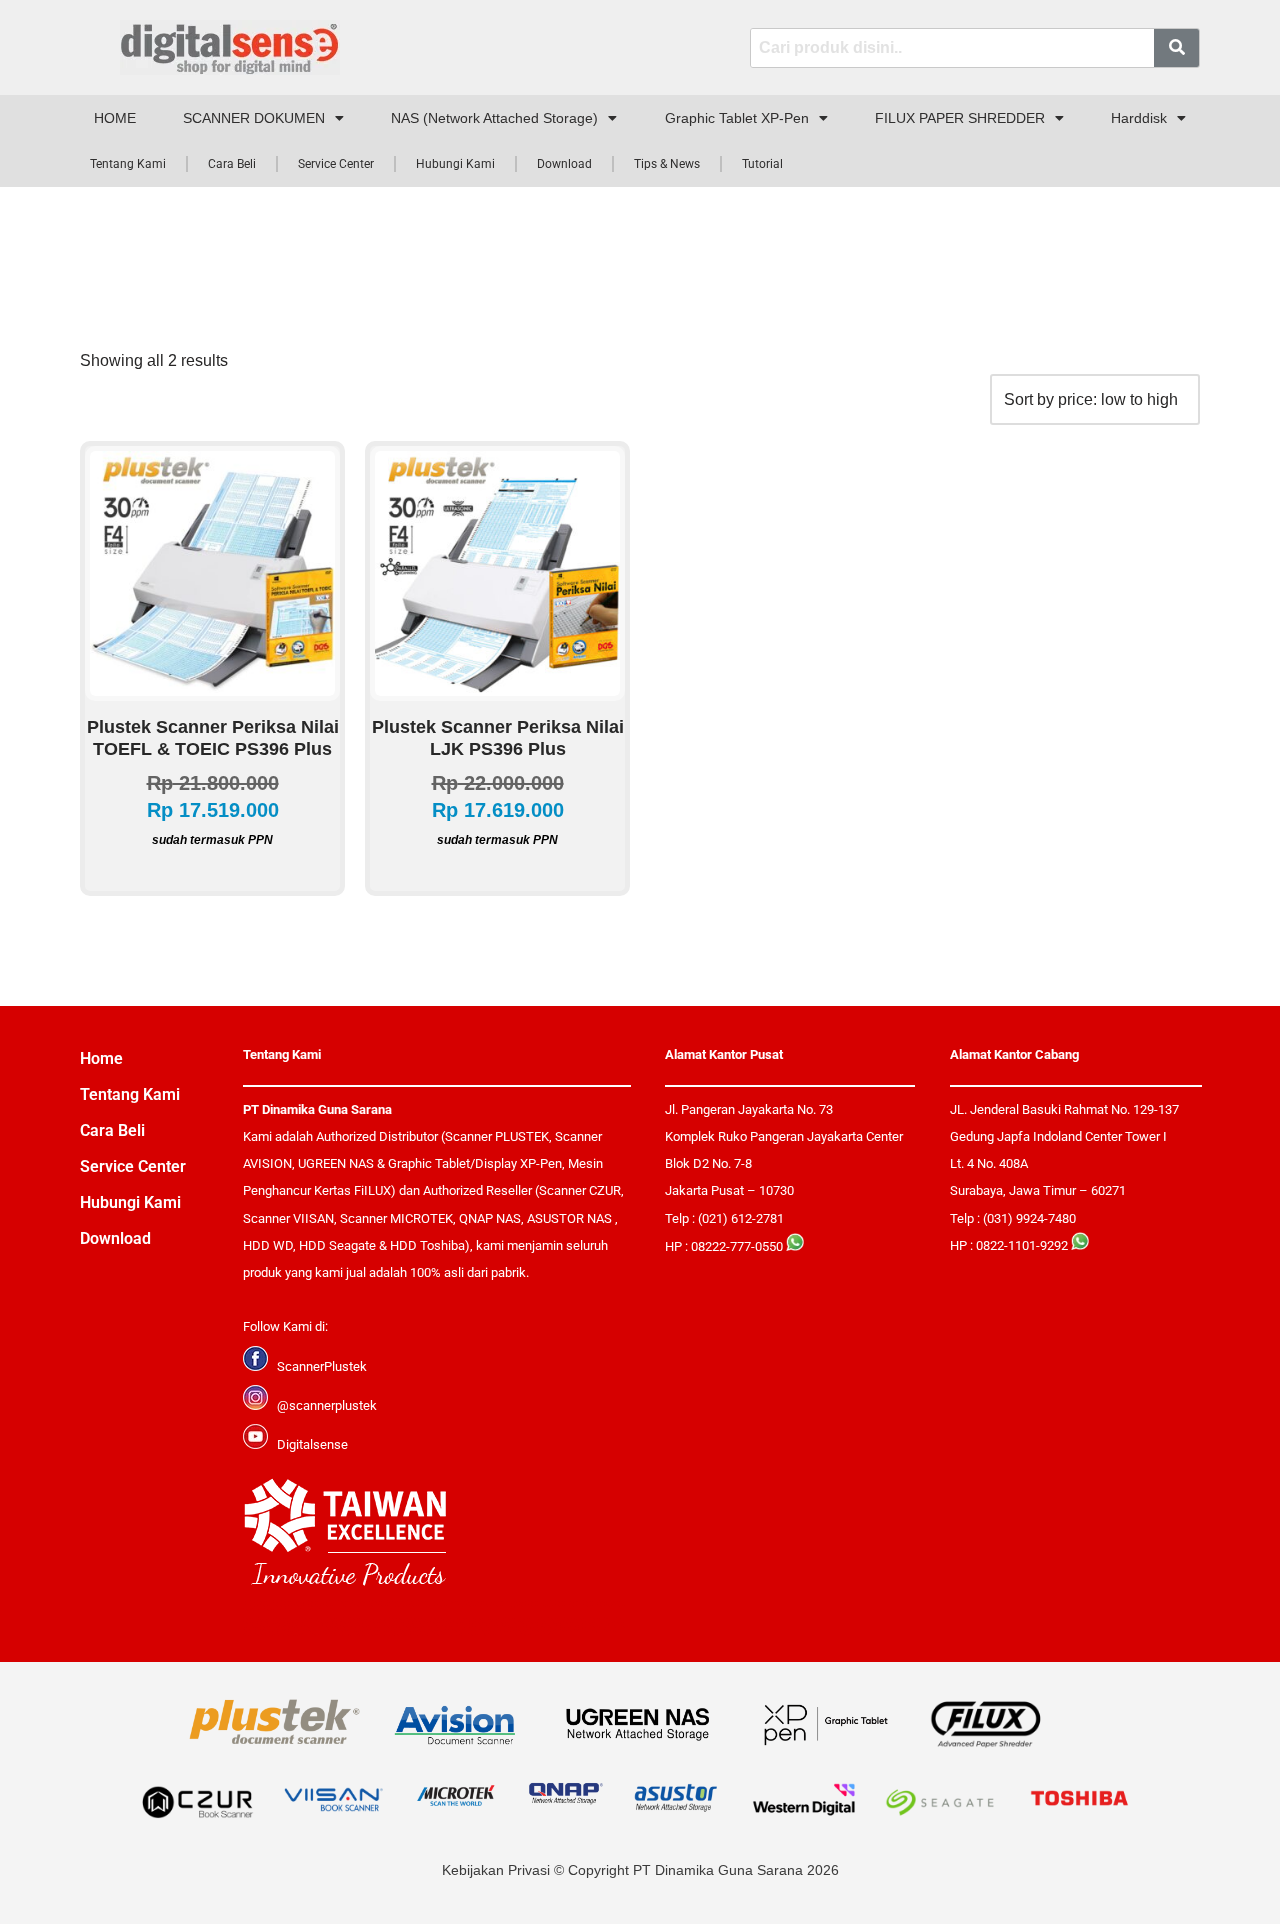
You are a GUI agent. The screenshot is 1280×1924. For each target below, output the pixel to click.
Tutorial (762, 164)
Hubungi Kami (455, 164)
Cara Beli (232, 164)
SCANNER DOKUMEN (254, 118)
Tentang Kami (128, 164)
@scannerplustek (327, 1405)
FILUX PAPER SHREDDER (960, 118)
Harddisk (1139, 118)
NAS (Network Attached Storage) (494, 118)
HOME (115, 118)
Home (101, 1058)
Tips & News (667, 164)
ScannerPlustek (322, 1366)
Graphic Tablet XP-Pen (737, 118)
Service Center (336, 164)
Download (564, 164)
